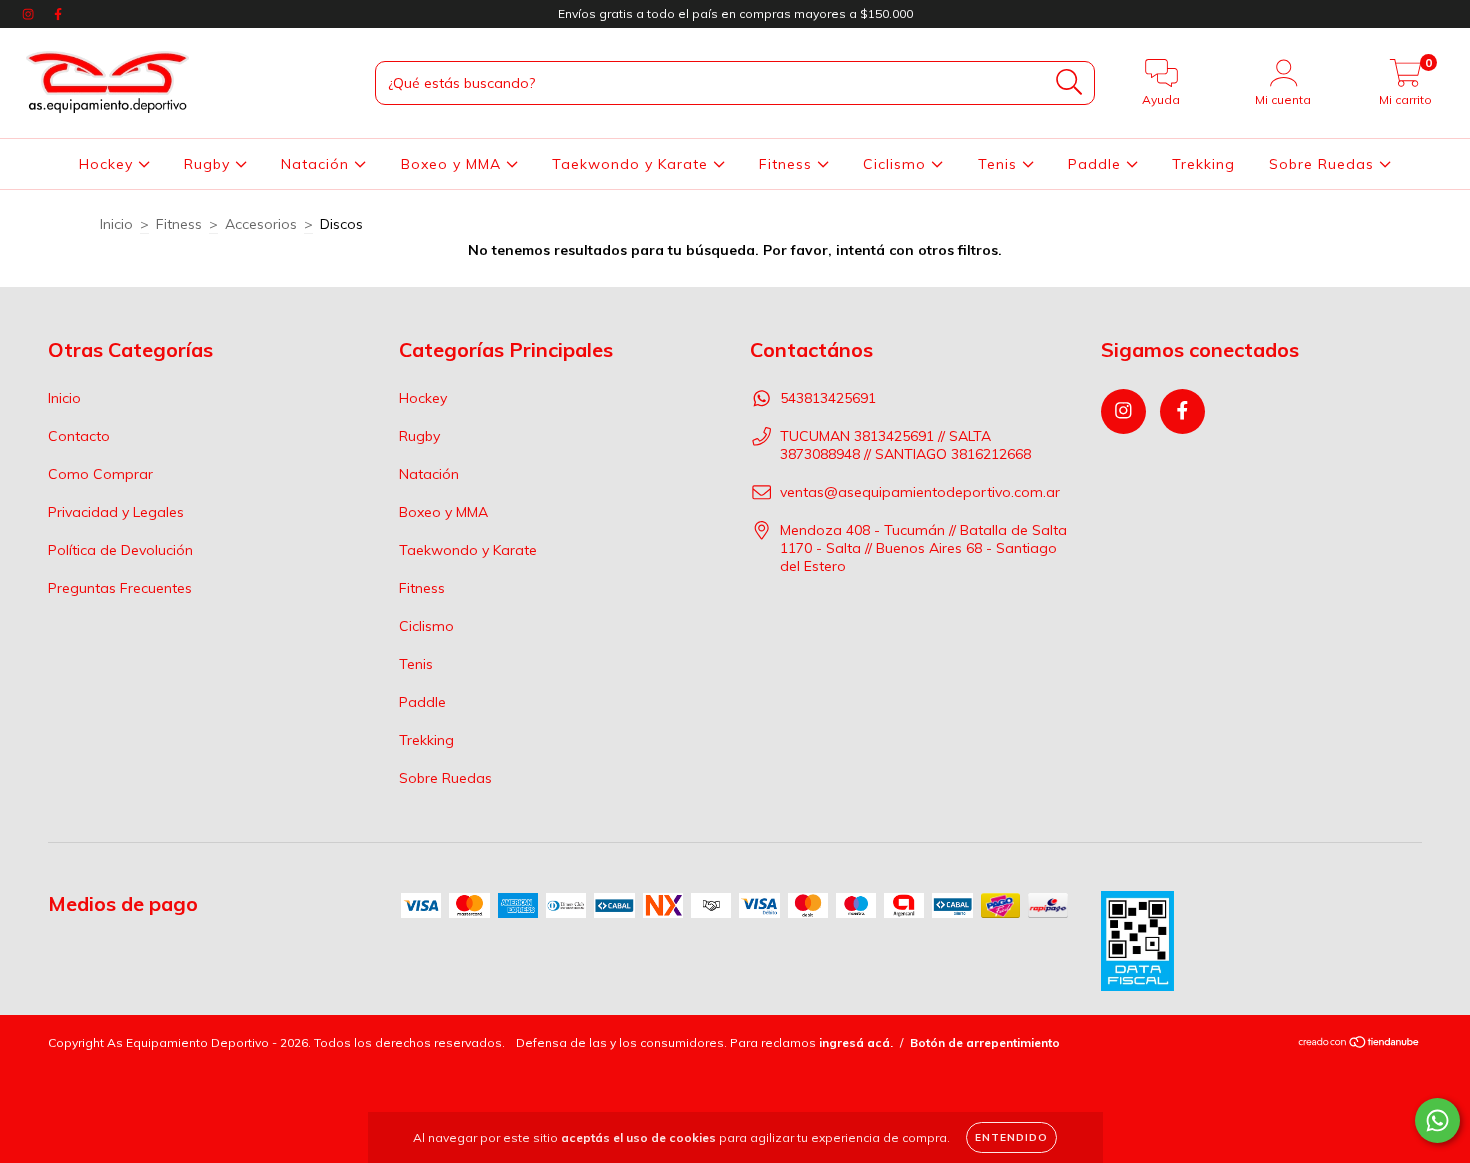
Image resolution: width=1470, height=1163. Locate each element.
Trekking (1203, 164)
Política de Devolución (120, 550)
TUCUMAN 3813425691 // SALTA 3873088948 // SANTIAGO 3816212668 (905, 445)
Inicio (116, 224)
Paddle (1097, 164)
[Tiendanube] (1359, 1043)
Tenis (1000, 164)
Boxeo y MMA (453, 164)
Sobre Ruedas (1324, 164)
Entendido (1011, 1137)
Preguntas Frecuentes (120, 588)
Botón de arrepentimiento (985, 1042)
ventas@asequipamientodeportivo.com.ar (920, 492)
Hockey (108, 164)
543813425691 (828, 398)
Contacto (79, 436)
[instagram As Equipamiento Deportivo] (30, 14)
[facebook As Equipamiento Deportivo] (58, 14)
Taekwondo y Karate (632, 164)
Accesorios (261, 224)
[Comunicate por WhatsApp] (1437, 1120)
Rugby (209, 164)
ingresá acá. (856, 1042)
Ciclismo (897, 164)
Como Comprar (100, 474)
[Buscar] (1069, 82)
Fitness (788, 164)
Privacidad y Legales (116, 512)
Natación (317, 164)
